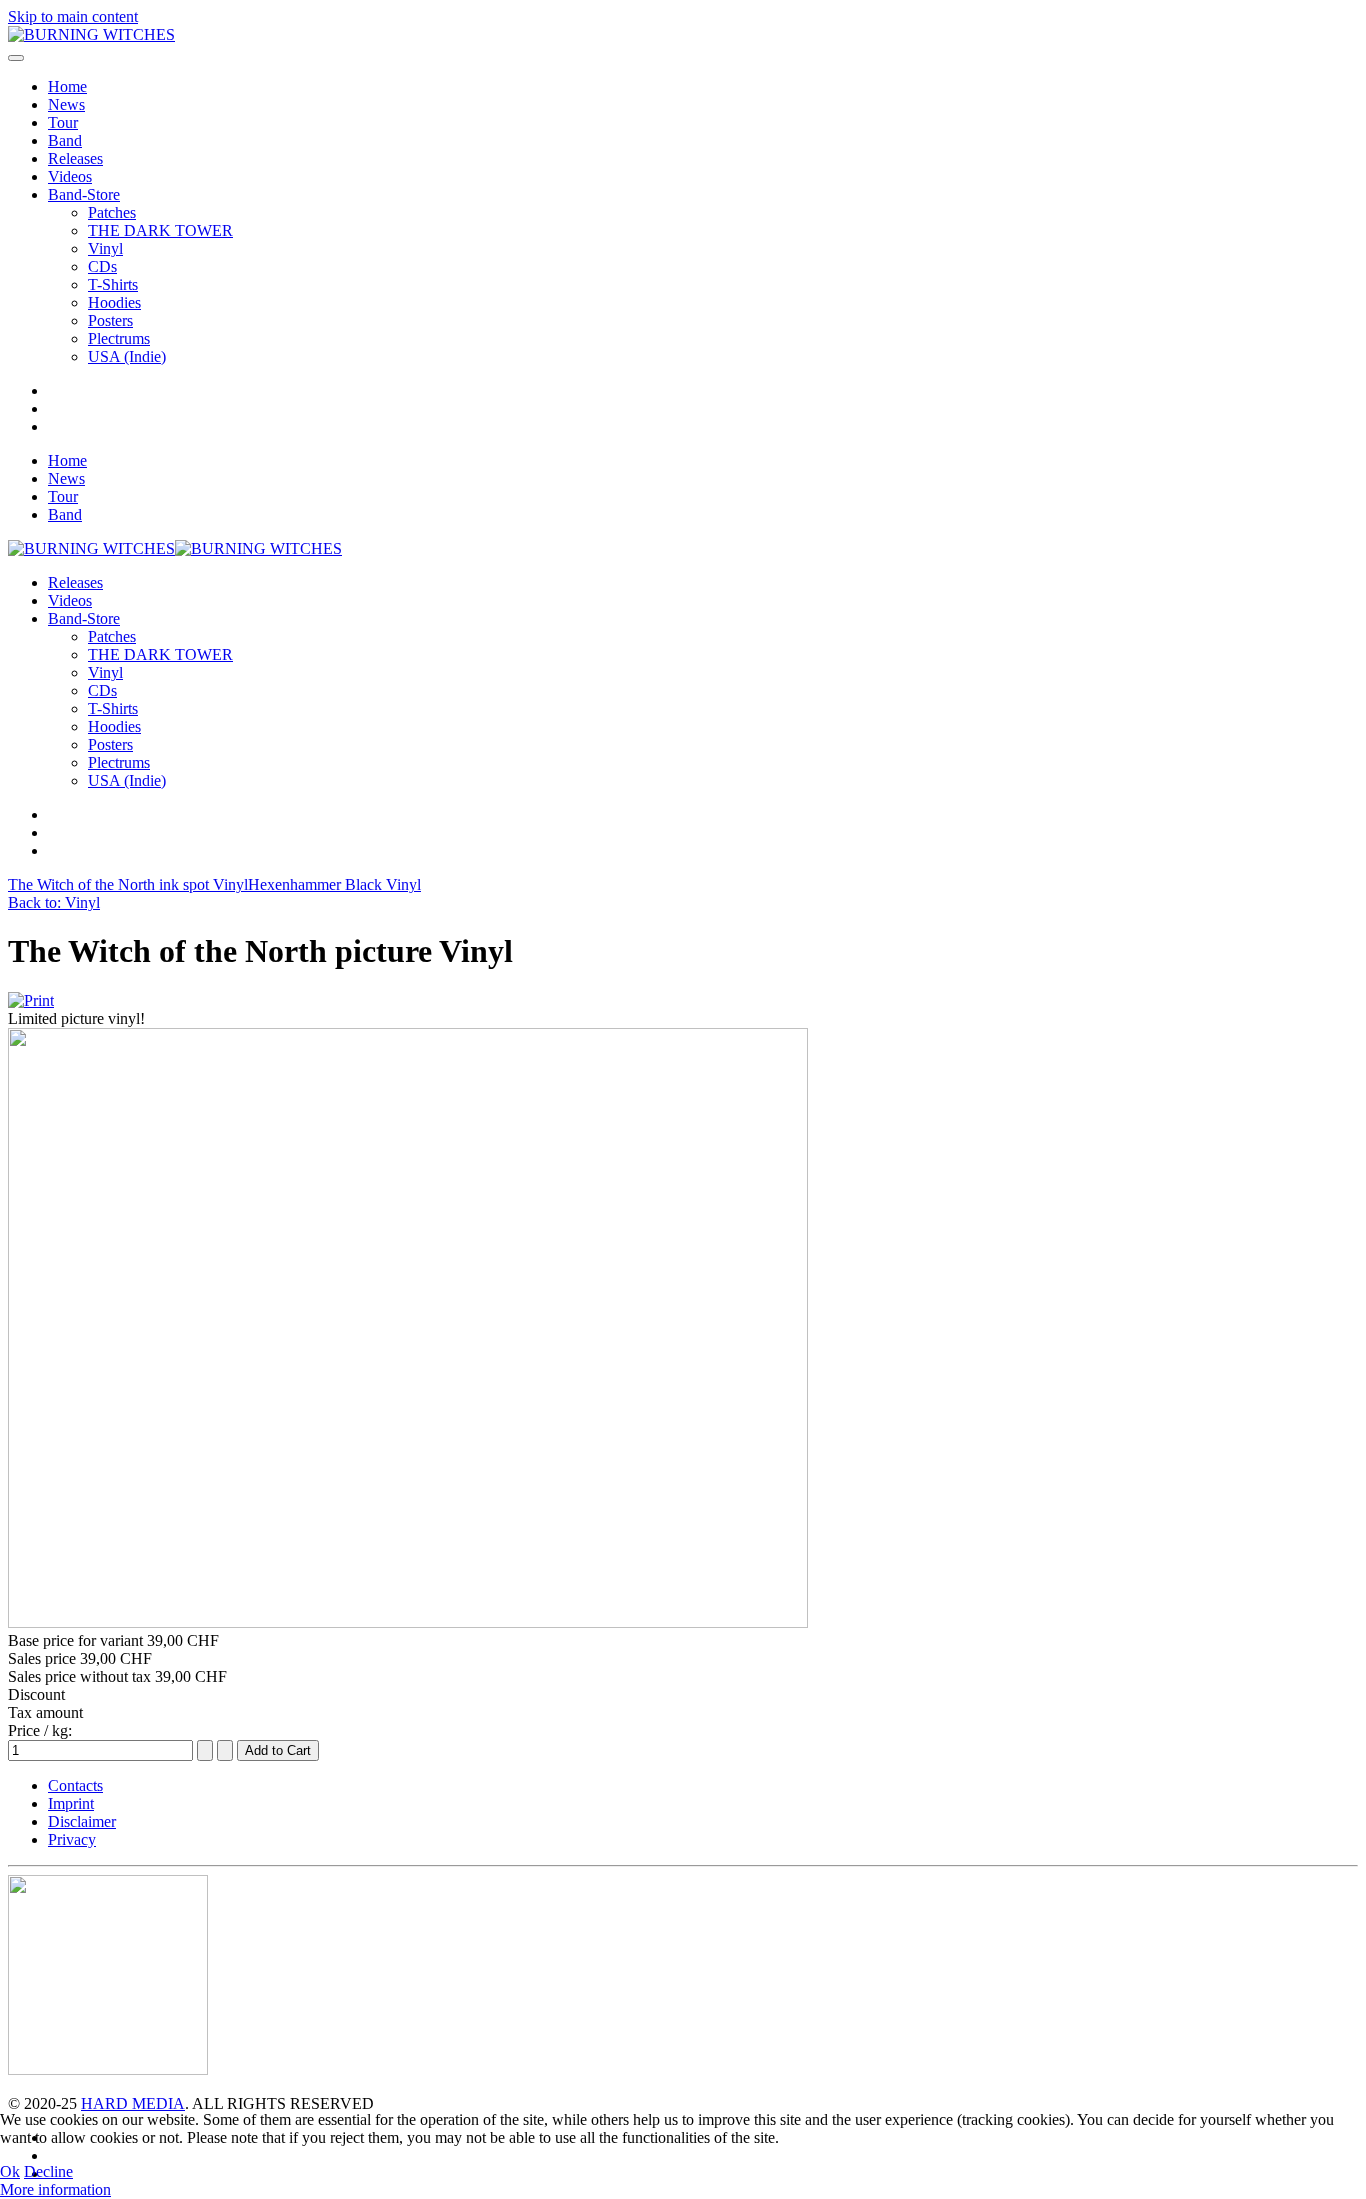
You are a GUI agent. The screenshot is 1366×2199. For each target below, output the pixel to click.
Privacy (72, 1839)
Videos (70, 176)
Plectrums (119, 338)
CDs (102, 266)
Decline (48, 2171)
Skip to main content (73, 16)
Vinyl (105, 248)
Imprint (71, 1803)
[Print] (31, 1000)
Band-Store (84, 194)
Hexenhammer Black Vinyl (334, 884)
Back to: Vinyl (54, 902)
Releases (75, 158)
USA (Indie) (127, 356)
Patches (112, 212)
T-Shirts (113, 284)
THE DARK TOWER (160, 230)
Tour (63, 122)
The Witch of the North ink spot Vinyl (128, 884)
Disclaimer (82, 1821)
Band (65, 140)
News (66, 104)
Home (67, 86)
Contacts (75, 1785)
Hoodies (114, 302)
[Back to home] (91, 34)
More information (55, 2189)
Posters (110, 320)
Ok (10, 2171)
